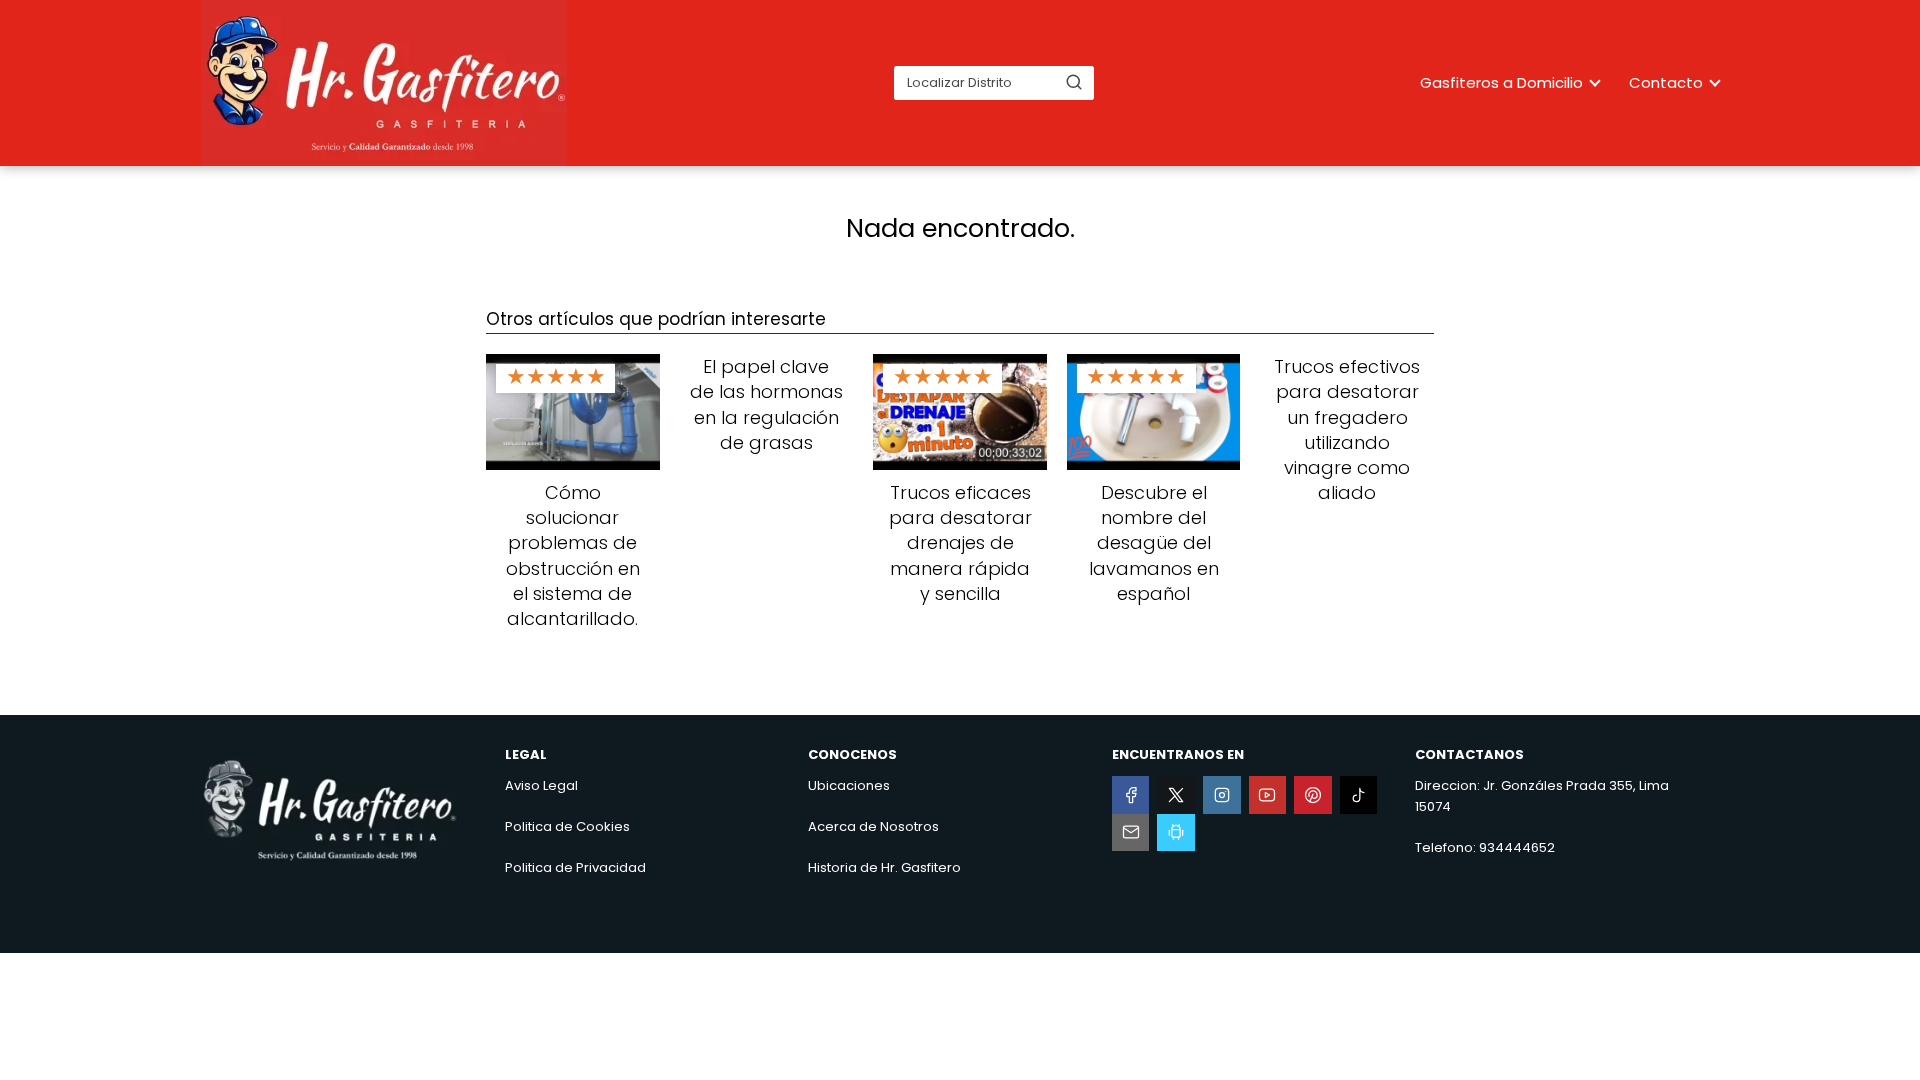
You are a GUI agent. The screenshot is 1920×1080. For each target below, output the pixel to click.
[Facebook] (1131, 795)
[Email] (1131, 833)
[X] (1176, 795)
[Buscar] (1074, 82)
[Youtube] (1268, 795)
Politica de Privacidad (575, 867)
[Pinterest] (1313, 795)
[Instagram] (1222, 795)
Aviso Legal (541, 785)
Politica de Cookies (567, 826)
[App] (1176, 833)
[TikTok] (1359, 795)
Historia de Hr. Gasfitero (884, 867)
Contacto (1666, 82)
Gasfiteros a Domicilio (1501, 82)
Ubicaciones (849, 785)
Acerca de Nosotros (873, 826)
